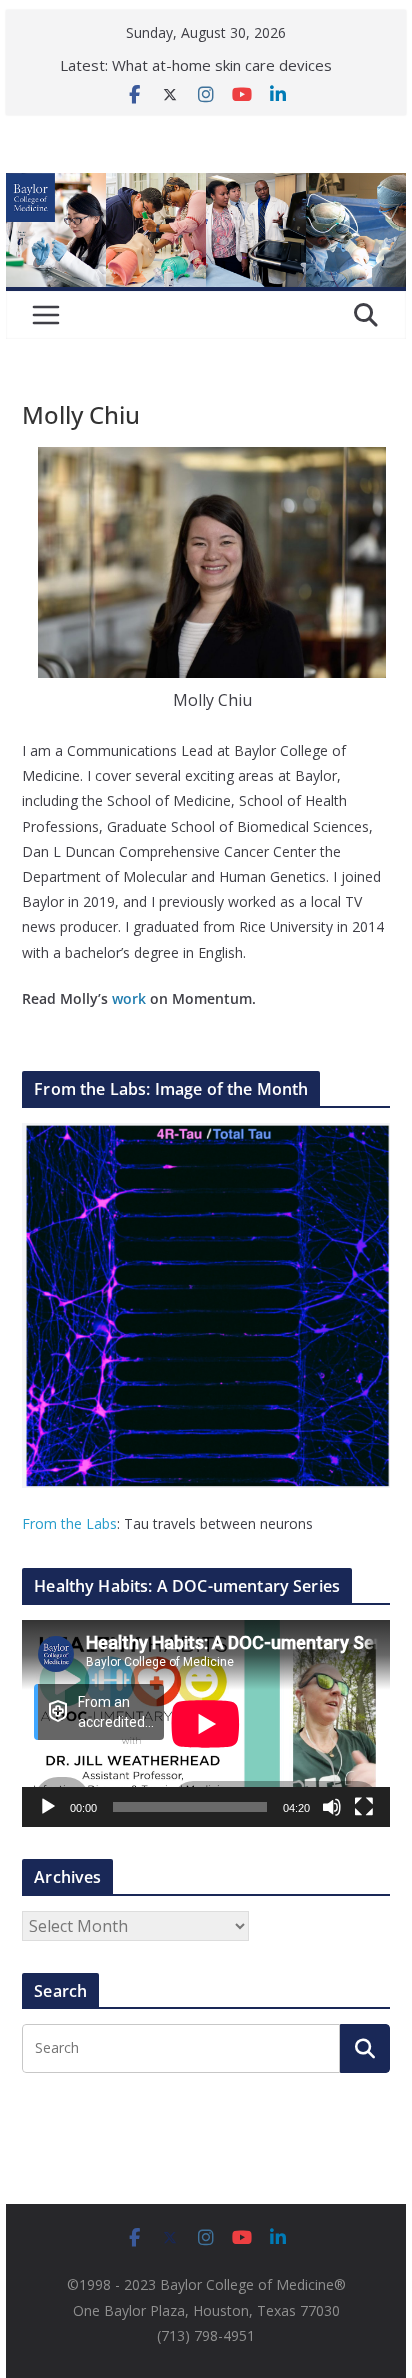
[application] (206, 1723)
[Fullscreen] (364, 1807)
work (129, 998)
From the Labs (69, 1523)
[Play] (48, 1807)
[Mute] (332, 1807)
